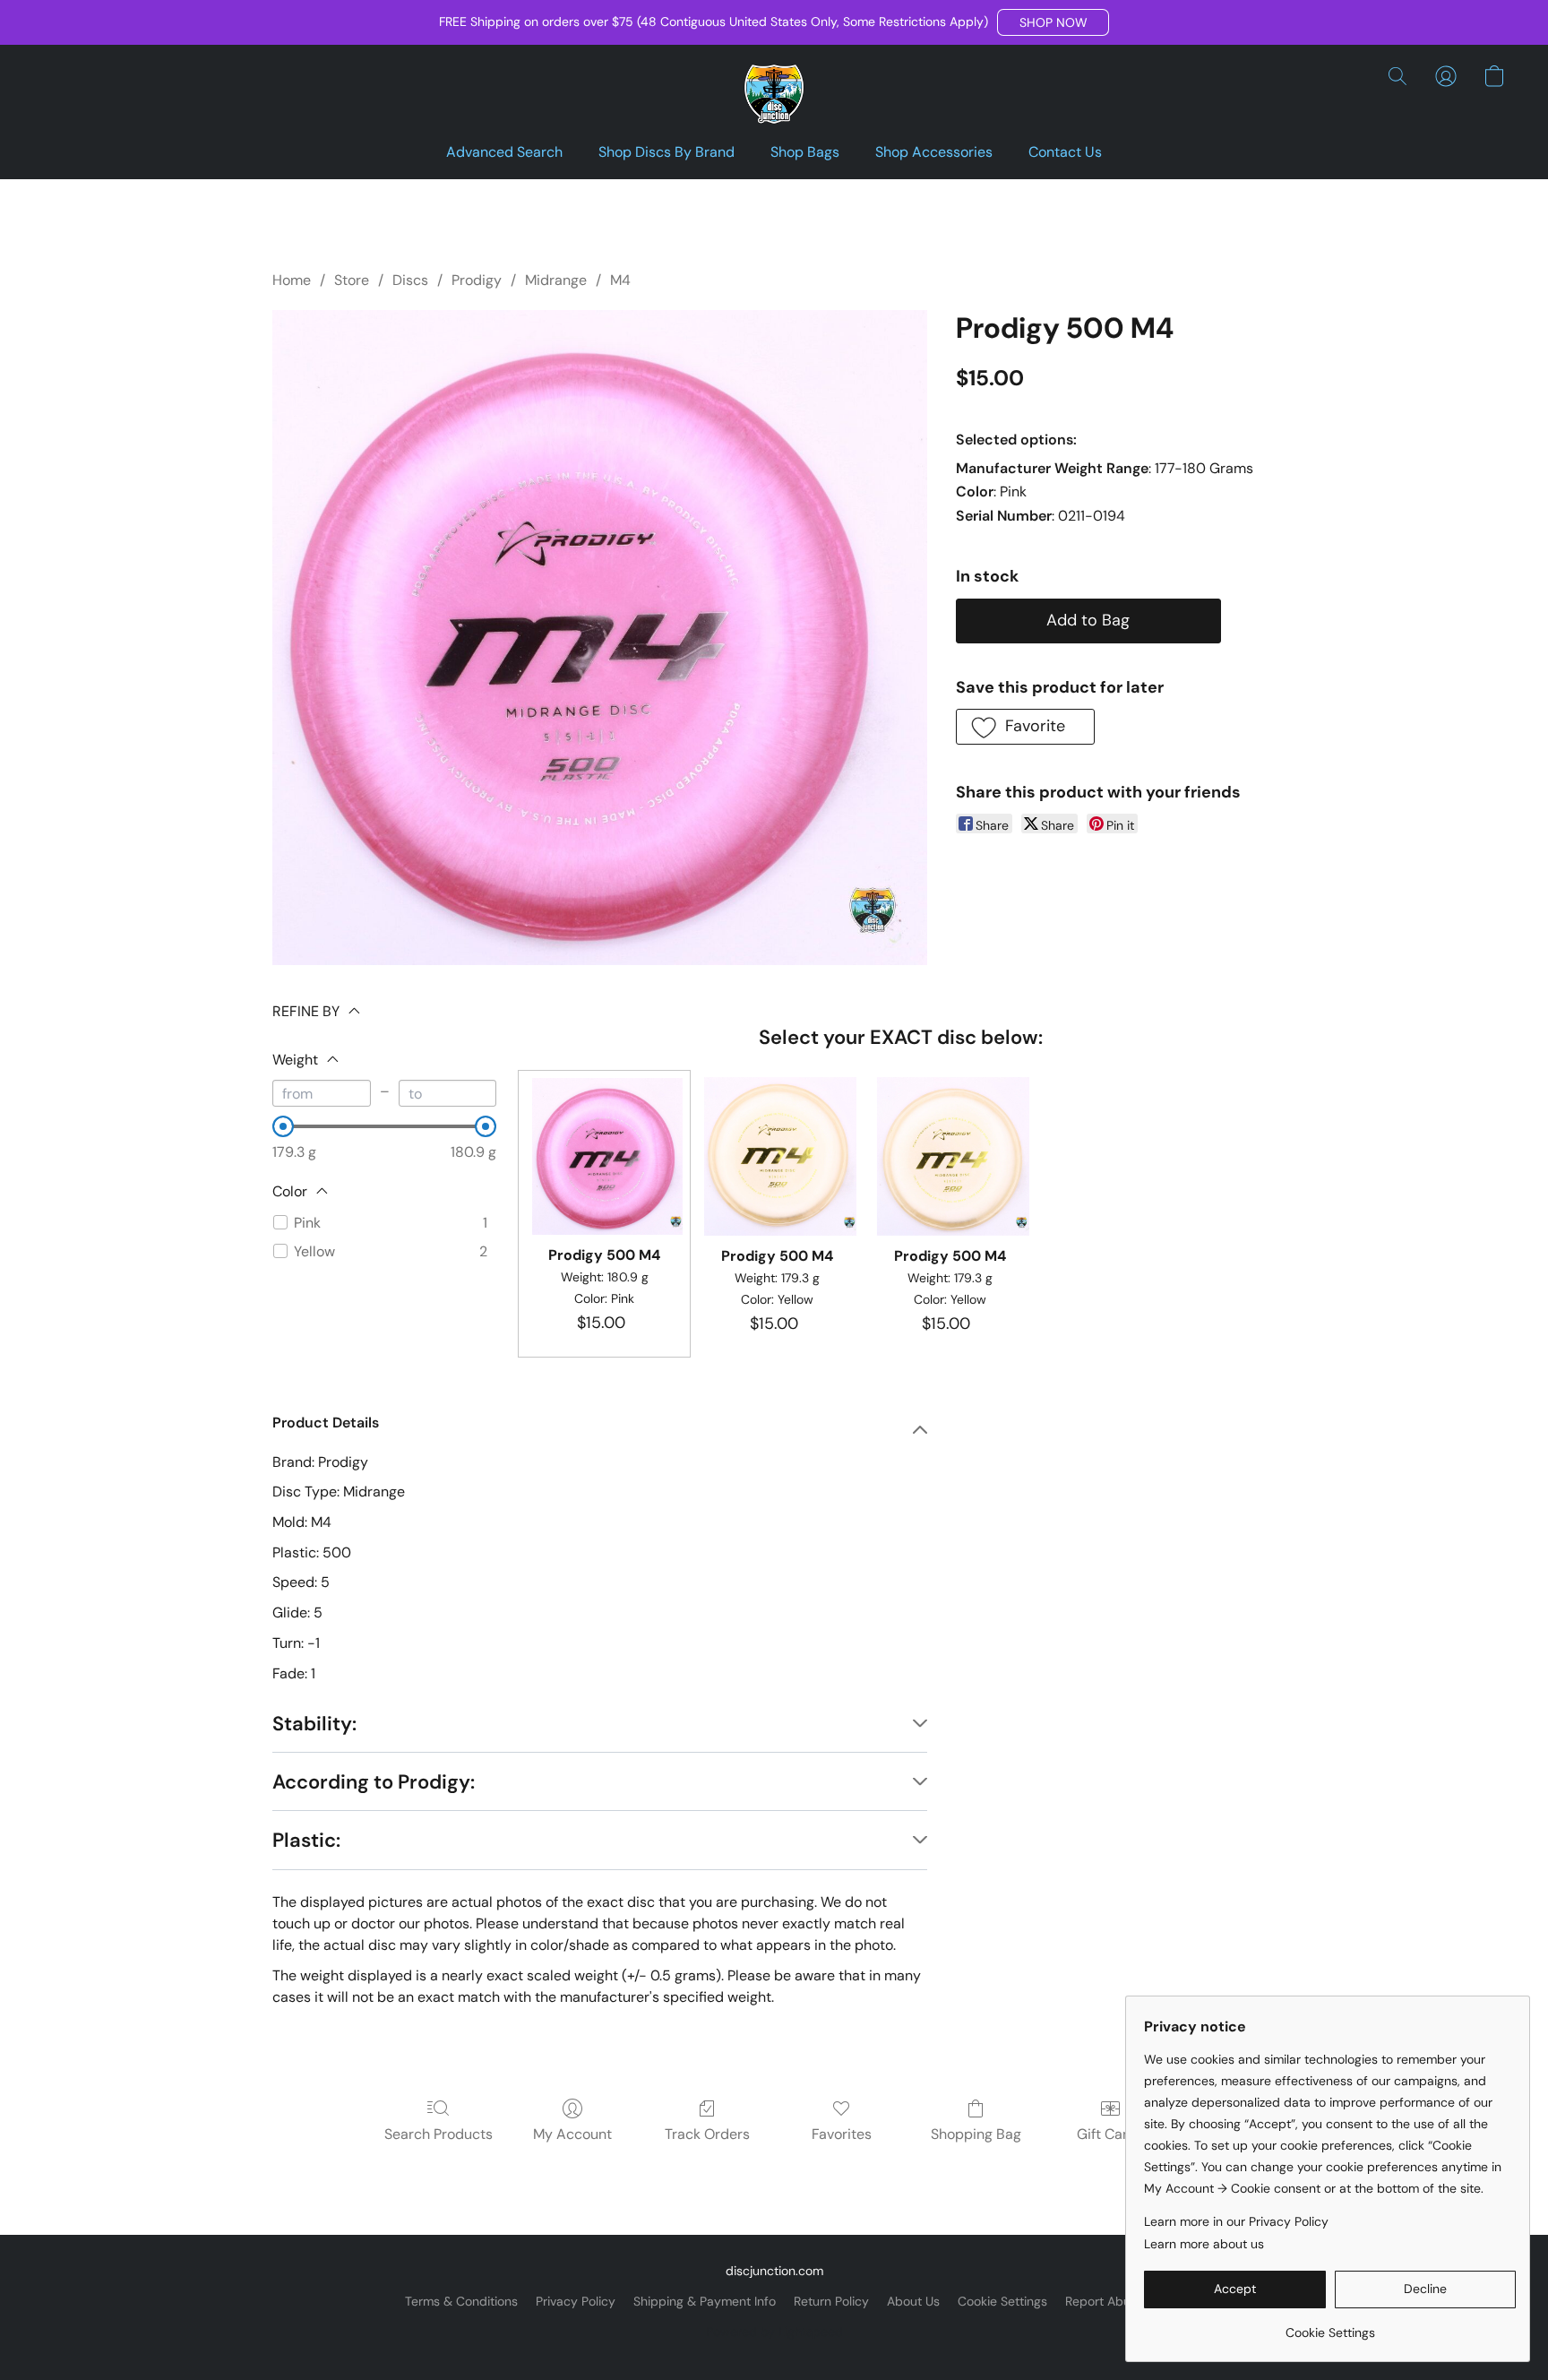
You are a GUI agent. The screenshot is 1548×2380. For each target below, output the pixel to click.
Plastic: (306, 1840)
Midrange (556, 280)
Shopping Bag (976, 2134)
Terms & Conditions (461, 2301)
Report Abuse (1105, 2301)
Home (292, 280)
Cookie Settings (1002, 2301)
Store (352, 280)
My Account (572, 2134)
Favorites (842, 2134)
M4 (620, 280)
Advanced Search (504, 152)
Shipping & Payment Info (705, 2301)
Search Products (439, 2134)
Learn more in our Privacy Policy (1236, 2221)
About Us (913, 2301)
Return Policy (831, 2301)
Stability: (314, 1724)
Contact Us (1065, 152)
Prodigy (477, 280)
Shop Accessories (934, 152)
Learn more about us (1204, 2244)
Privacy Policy (576, 2301)
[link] (1330, 2326)
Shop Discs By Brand (666, 152)
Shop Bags (805, 152)
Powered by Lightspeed (774, 2332)
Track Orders (707, 2134)
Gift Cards (1110, 2134)
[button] (1053, 22)
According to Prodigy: (374, 1782)
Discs (410, 280)
